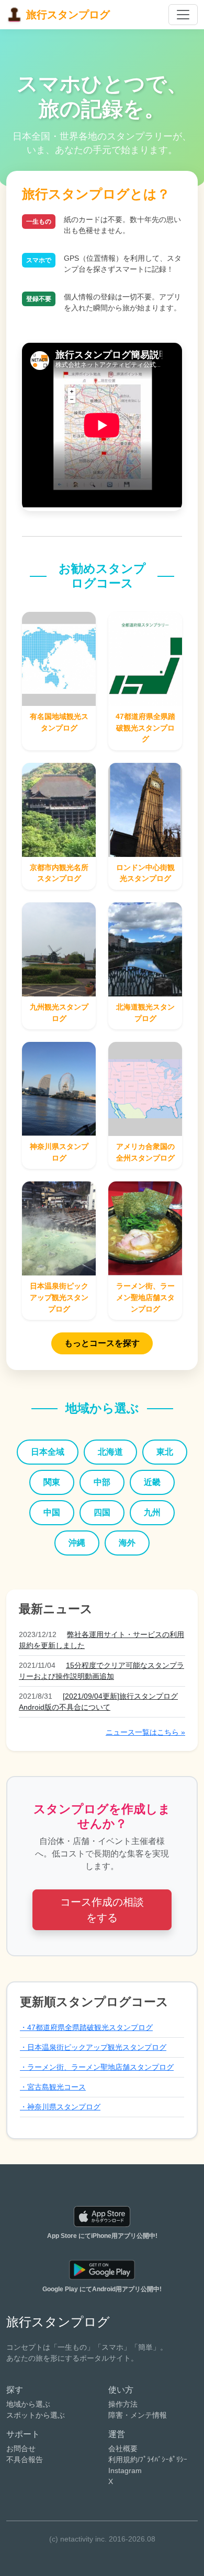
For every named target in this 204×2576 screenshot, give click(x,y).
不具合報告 (25, 2459)
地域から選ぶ (28, 2404)
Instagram (125, 2470)
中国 (52, 1512)
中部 (102, 1482)
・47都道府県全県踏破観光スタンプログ (86, 2027)
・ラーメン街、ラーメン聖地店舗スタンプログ (97, 2067)
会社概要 (123, 2449)
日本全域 (48, 1452)
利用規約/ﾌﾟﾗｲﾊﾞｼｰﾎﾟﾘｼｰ (148, 2459)
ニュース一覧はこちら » (145, 1732)
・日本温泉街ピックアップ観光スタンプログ (93, 2047)
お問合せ (21, 2449)
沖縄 (77, 1543)
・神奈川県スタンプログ (60, 2107)
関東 (52, 1482)
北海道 (110, 1452)
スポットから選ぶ (36, 2415)
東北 (165, 1452)
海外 (127, 1543)
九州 (152, 1512)
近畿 (152, 1482)
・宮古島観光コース (53, 2087)
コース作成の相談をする (102, 1910)
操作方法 (123, 2404)
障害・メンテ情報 (138, 2415)
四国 (102, 1512)
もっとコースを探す (102, 1343)
